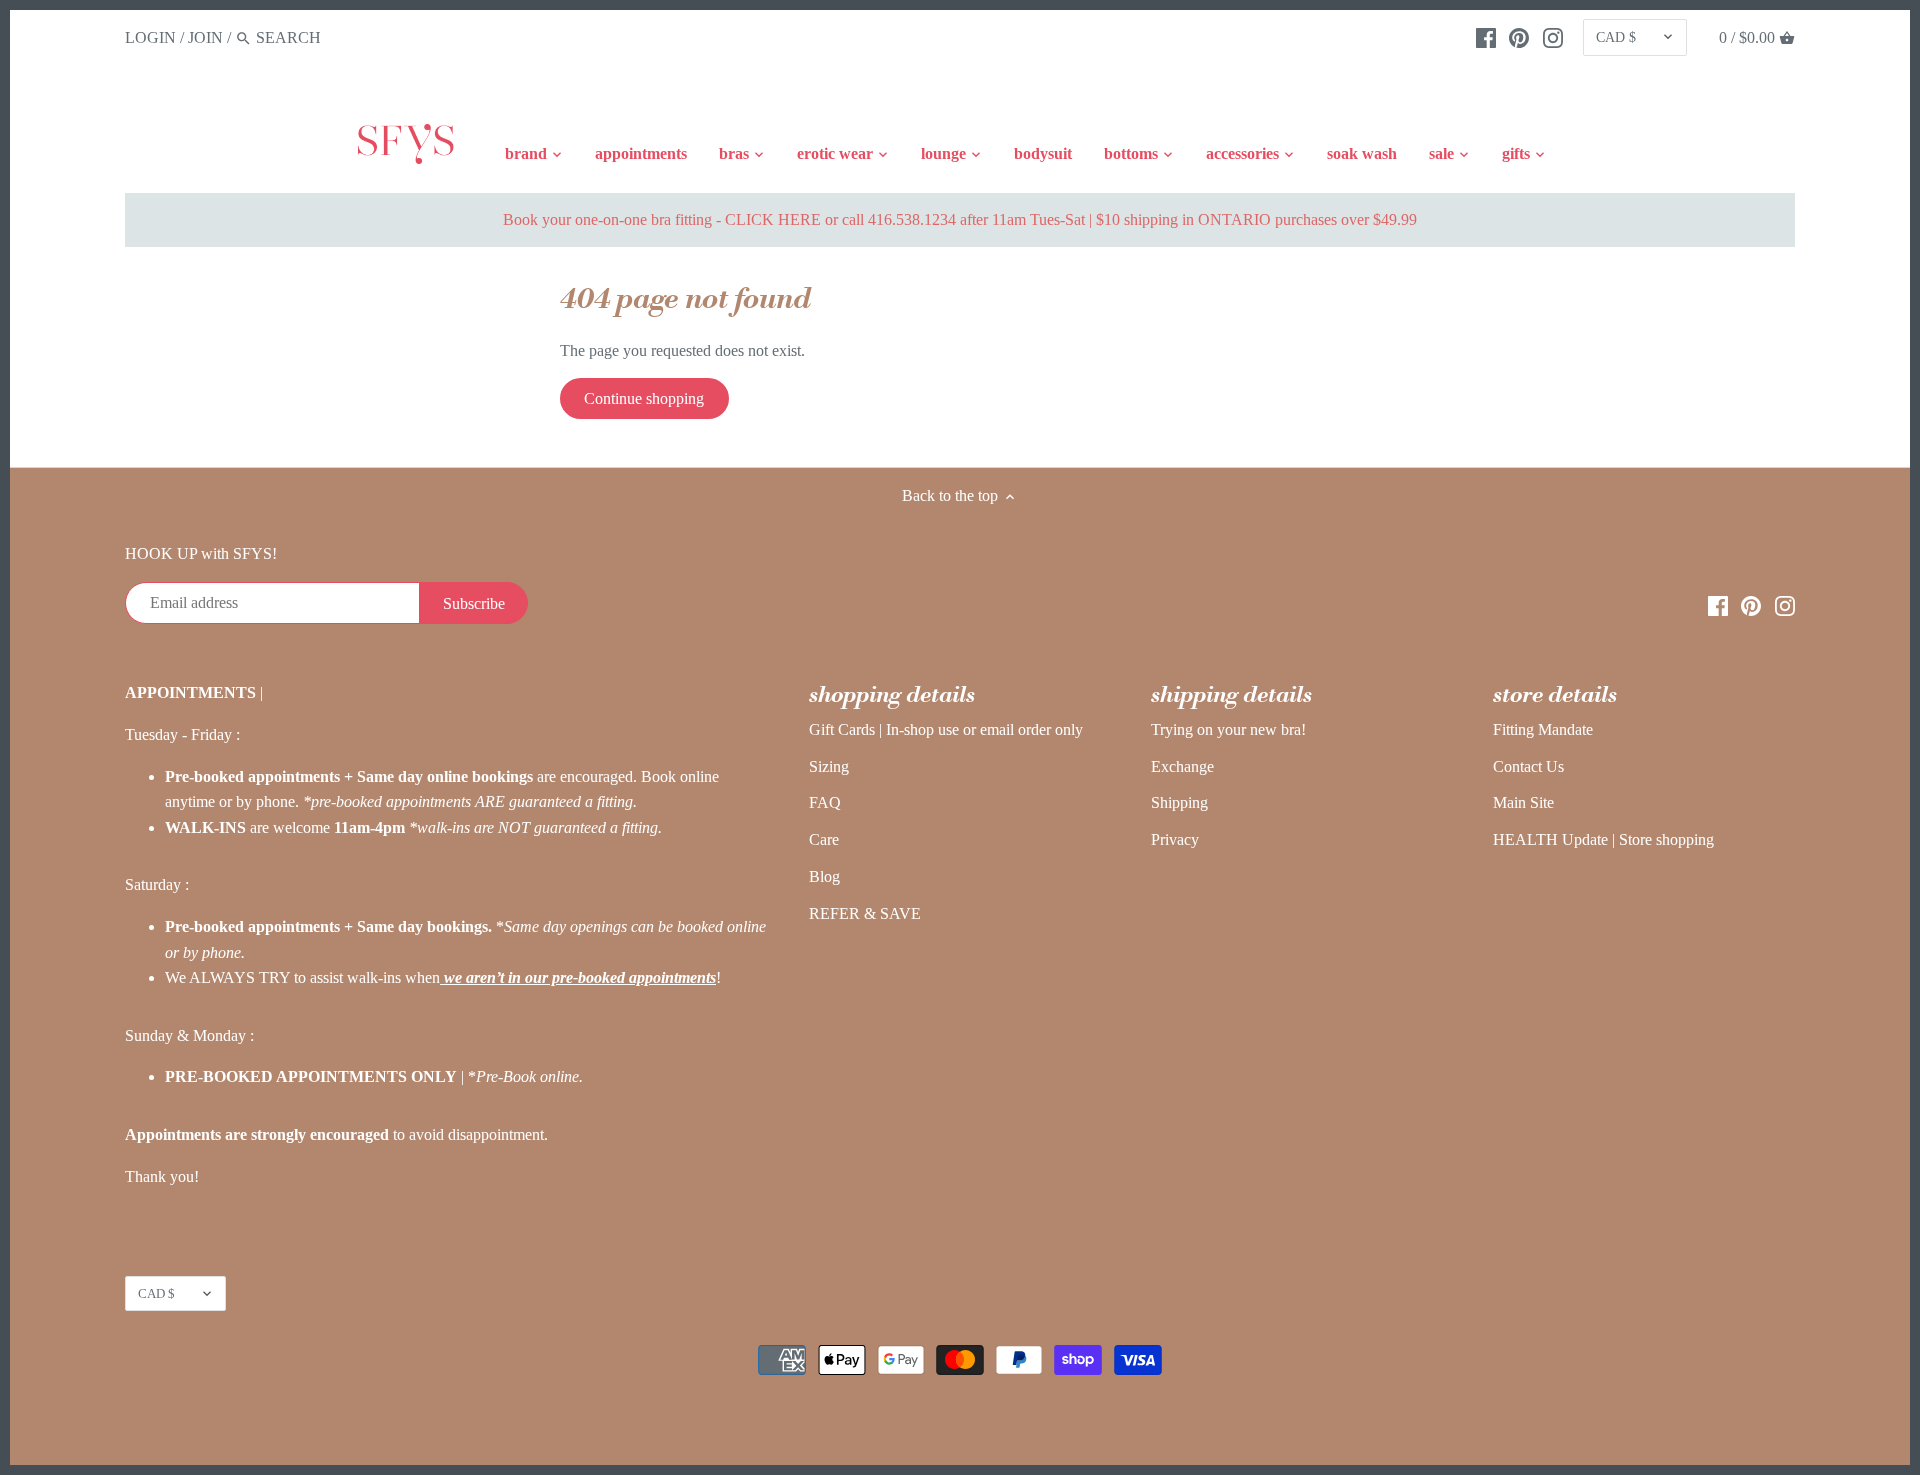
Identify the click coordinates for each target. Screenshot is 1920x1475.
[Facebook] (1486, 37)
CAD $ (1616, 37)
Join (205, 37)
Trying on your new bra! (1228, 729)
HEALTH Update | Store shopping (1603, 839)
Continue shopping (644, 398)
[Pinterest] (1519, 37)
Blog (824, 876)
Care (824, 839)
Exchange (1182, 766)
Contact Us (1528, 766)
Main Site (1523, 802)
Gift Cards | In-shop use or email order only (946, 729)
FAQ (825, 802)
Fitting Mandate (1543, 729)
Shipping (1179, 802)
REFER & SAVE (865, 913)
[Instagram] (1553, 37)
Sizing (829, 766)
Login (150, 37)
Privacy (1175, 839)
